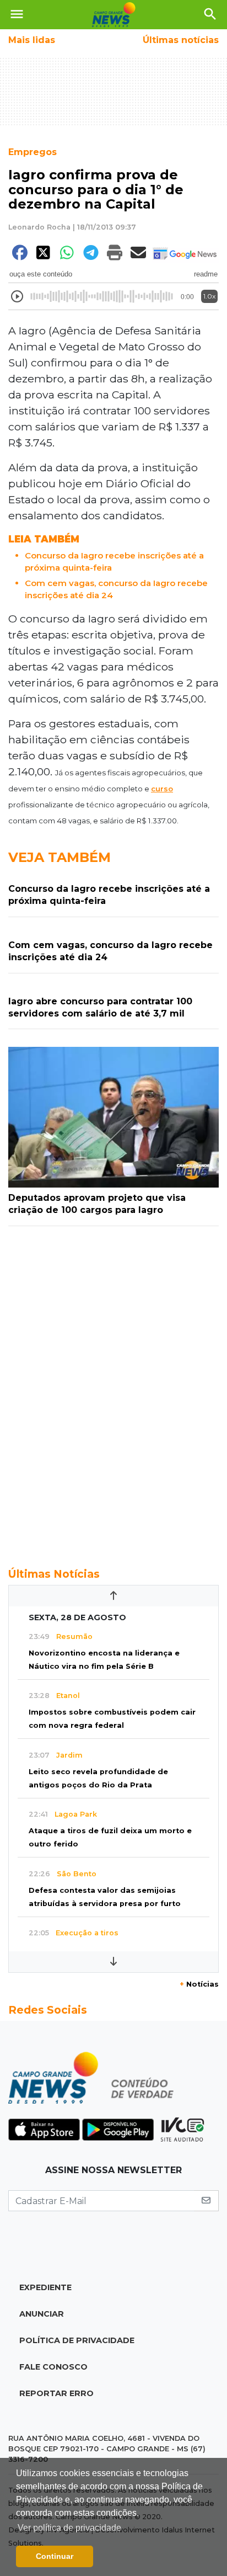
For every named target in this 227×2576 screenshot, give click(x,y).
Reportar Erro (56, 2393)
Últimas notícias (181, 40)
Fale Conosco (53, 2367)
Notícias (199, 1984)
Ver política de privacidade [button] (69, 2528)
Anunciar (42, 2314)
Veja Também (60, 857)
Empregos (33, 152)
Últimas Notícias (54, 1574)
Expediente (45, 2287)
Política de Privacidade (77, 2340)
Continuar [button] (55, 2556)
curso (162, 789)
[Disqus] (113, 1391)
